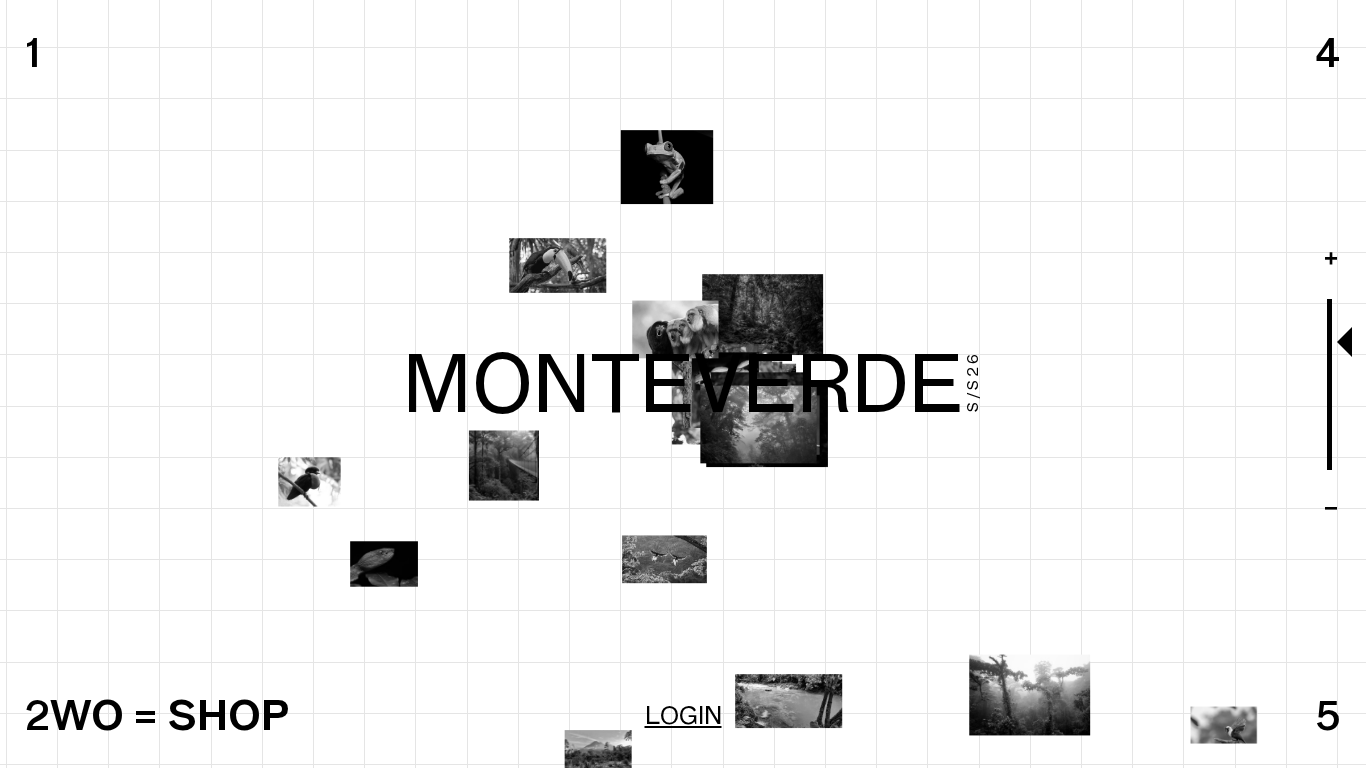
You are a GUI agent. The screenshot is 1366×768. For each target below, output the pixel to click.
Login (683, 715)
